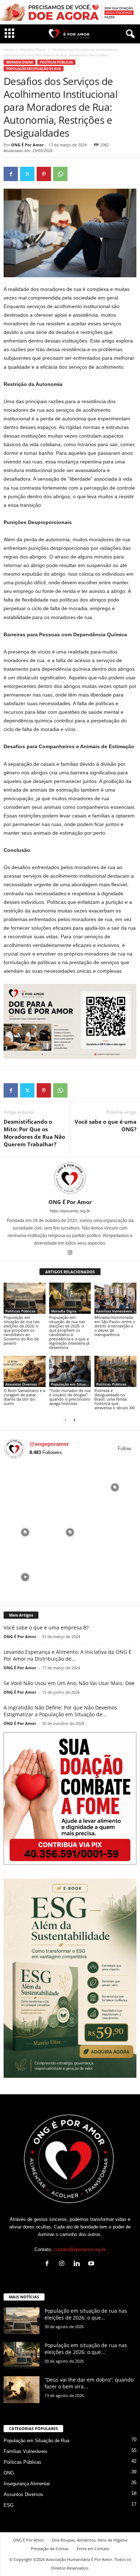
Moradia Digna (33, 49)
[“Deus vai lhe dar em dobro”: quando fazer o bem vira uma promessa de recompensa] (22, 2390)
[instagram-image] (25, 1487)
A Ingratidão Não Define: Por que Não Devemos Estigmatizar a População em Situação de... (60, 1711)
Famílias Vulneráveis (114, 1311)
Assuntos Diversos (21, 1384)
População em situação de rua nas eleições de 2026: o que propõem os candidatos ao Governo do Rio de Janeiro (22, 1330)
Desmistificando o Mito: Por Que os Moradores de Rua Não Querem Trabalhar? (34, 1133)
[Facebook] (11, 174)
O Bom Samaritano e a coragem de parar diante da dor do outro (24, 1397)
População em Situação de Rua (34, 69)
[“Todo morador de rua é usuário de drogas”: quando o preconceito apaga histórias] (70, 1371)
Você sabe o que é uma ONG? (106, 1125)
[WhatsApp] (60, 174)
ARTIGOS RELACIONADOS (70, 1272)
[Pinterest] (44, 174)
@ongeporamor (49, 1444)
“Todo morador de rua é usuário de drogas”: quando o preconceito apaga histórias (70, 1397)
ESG (9, 2505)
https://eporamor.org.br (70, 1211)
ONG (9, 2473)
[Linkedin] (78, 2264)
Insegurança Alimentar (27, 2484)
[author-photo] (70, 1178)
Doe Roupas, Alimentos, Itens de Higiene (90, 2540)
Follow (124, 1449)
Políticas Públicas (56, 62)
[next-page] (74, 1420)
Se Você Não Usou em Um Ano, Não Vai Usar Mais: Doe (69, 1683)
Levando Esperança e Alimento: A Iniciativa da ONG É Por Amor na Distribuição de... (67, 1655)
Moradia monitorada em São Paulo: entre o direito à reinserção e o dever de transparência (115, 1326)
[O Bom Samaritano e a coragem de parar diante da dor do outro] (25, 1371)
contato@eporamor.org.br (80, 2249)
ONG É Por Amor (27, 145)
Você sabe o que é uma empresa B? (46, 1627)
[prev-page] (66, 1420)
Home (9, 49)
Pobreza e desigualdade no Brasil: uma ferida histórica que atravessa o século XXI (115, 1399)
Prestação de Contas (50, 2549)
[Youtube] (92, 2264)
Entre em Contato (93, 2549)
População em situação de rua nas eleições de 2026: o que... (86, 2314)
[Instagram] (70, 1253)
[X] (27, 174)
